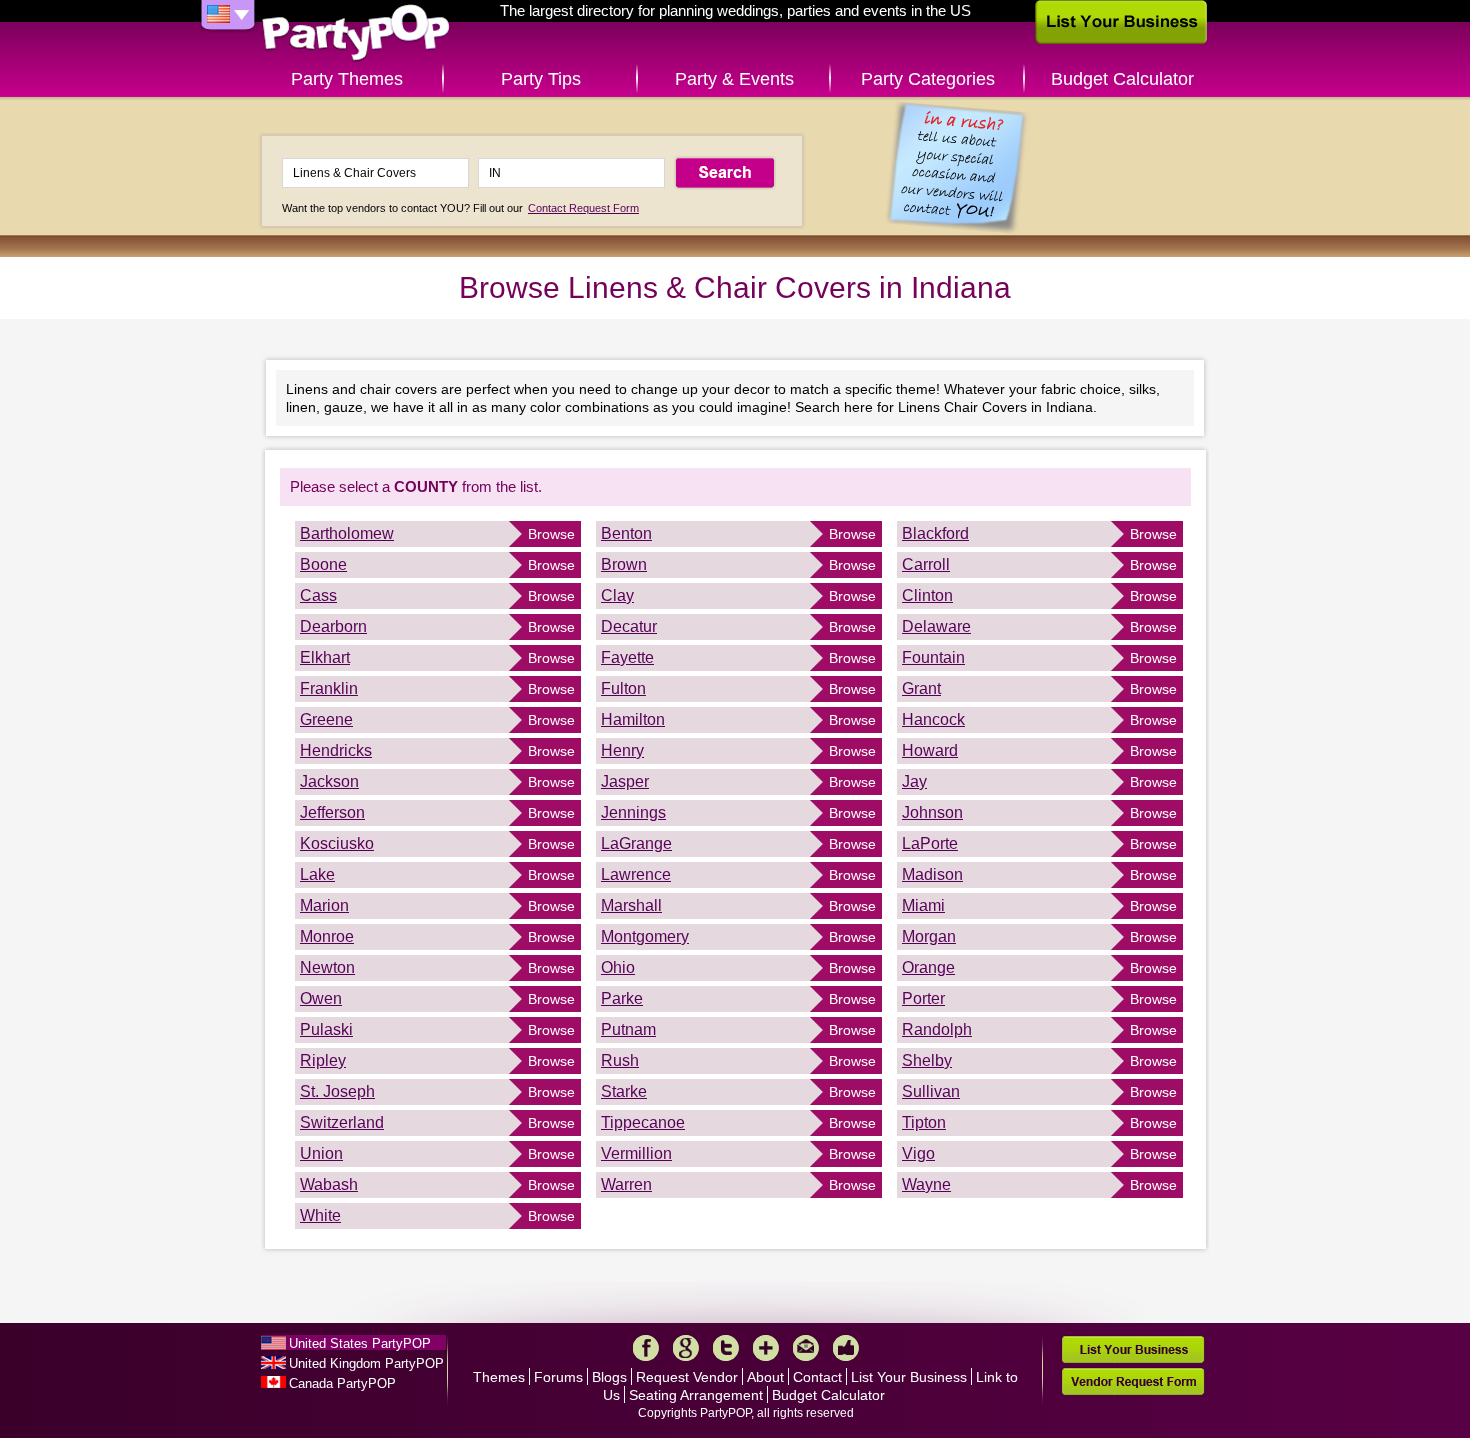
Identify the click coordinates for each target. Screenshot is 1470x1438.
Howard (930, 750)
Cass (318, 595)
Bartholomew (347, 533)
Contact (817, 1377)
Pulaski (326, 1029)
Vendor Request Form (1133, 1381)
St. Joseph (337, 1091)
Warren (626, 1184)
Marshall (631, 905)
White (320, 1215)
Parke (622, 998)
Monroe (327, 936)
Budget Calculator (1122, 79)
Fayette (627, 657)
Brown (624, 564)
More (766, 1348)
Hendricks (336, 750)
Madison (932, 874)
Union (321, 1153)
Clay (617, 595)
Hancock (933, 719)
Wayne (926, 1184)
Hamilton (633, 719)
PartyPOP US (356, 33)
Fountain (933, 657)
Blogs (609, 1377)
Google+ (686, 1348)
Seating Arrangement (696, 1395)
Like (846, 1348)
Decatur (629, 626)
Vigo (918, 1153)
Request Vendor (687, 1377)
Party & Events (734, 79)
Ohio (618, 967)
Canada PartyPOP (342, 1383)
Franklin (329, 688)
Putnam (628, 1029)
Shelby (927, 1060)
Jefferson (332, 812)
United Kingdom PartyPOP (366, 1363)
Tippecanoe (643, 1122)
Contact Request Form (583, 208)
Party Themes (347, 79)
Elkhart (325, 657)
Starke (624, 1091)
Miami (923, 905)
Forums (558, 1377)
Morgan (929, 936)
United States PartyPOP (360, 1343)
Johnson (932, 812)
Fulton (623, 688)
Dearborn (333, 626)
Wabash (329, 1184)
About (765, 1377)
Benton (626, 533)
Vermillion (636, 1153)
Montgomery (645, 936)
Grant (921, 688)
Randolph (937, 1029)
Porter (923, 998)
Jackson (329, 781)
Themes (499, 1377)
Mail (806, 1348)
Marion (324, 905)
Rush (620, 1060)
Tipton (924, 1122)
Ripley (323, 1060)
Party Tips (541, 79)
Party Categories (928, 79)
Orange (928, 967)
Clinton (927, 595)
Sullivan (931, 1091)
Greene (326, 719)
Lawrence (636, 874)
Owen (321, 998)
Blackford (935, 533)
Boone (323, 564)
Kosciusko (337, 843)
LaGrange (636, 843)
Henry (622, 750)
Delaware (936, 626)
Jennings (633, 812)
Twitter (726, 1348)
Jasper (625, 781)
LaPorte (930, 843)
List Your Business (909, 1377)
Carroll (926, 564)
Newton (327, 967)
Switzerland (342, 1122)
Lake (317, 874)
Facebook (646, 1348)
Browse (551, 534)
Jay (914, 781)
